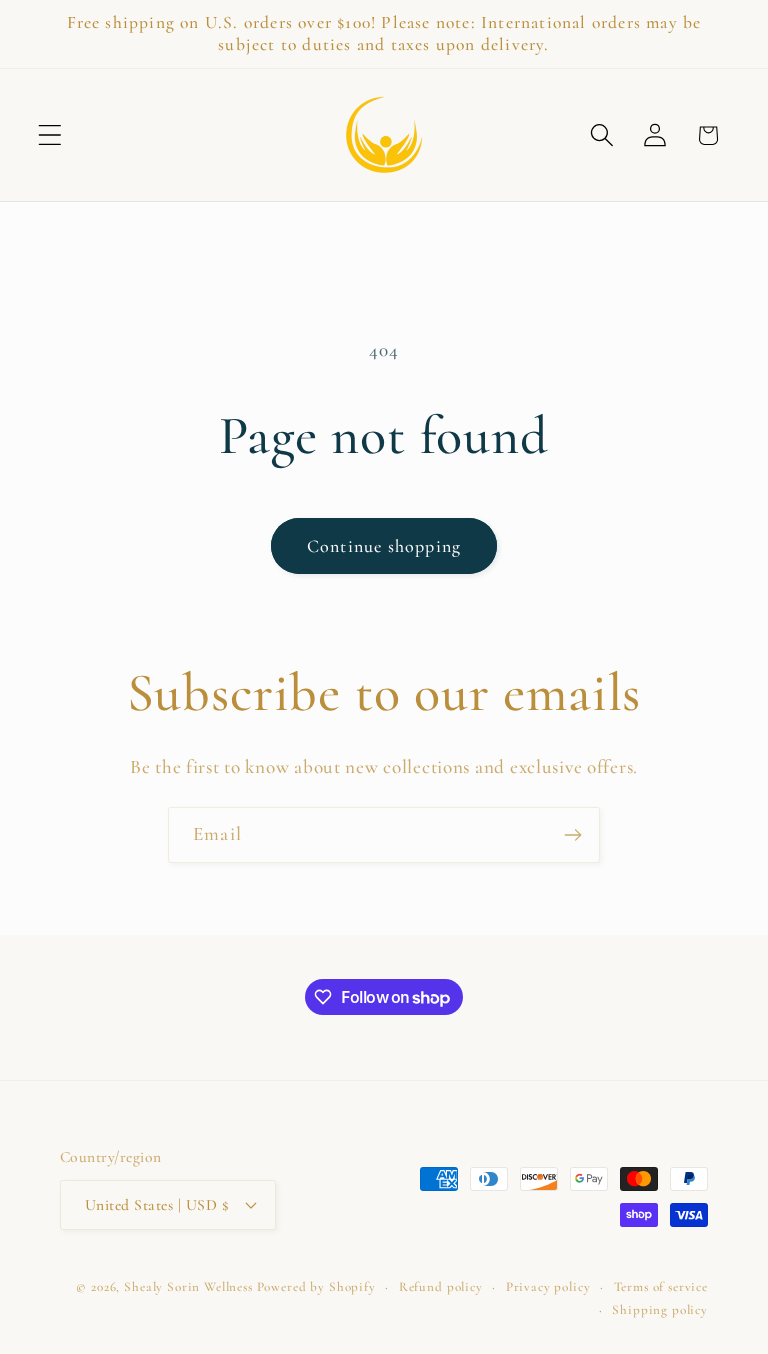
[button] (50, 135)
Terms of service (661, 1287)
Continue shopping (384, 546)
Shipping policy (660, 1310)
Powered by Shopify (316, 1287)
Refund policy (441, 1287)
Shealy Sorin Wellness (188, 1287)
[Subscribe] (572, 835)
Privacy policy (548, 1287)
